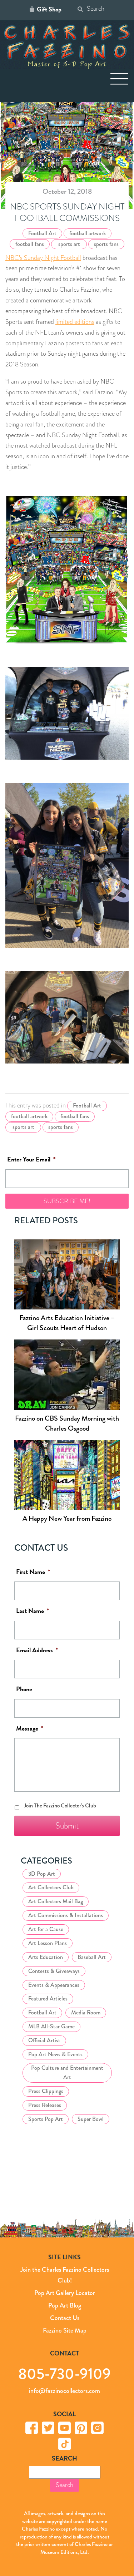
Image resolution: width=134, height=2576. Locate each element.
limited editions (75, 322)
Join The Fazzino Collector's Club (60, 1805)
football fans (30, 244)
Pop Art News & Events (55, 2054)
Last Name (33, 1611)
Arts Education (46, 1957)
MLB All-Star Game (51, 2026)
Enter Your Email (31, 1159)
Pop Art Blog (65, 2305)
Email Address (37, 1650)
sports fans (106, 244)
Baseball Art (92, 1957)
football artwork (88, 233)
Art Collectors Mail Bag (56, 1901)
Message (30, 1728)
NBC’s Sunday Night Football (43, 258)
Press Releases (45, 2105)
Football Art (42, 233)
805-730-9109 (64, 2373)
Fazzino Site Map (65, 2330)
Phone (24, 1689)
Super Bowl (91, 2119)
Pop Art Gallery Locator (65, 2293)
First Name (33, 1572)
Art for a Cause (46, 1929)
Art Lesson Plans (48, 1943)
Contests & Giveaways (54, 1971)
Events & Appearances (54, 1985)
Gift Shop (49, 9)
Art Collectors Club (51, 1887)
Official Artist (44, 2040)
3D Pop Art (42, 1873)
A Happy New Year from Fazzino (67, 1518)
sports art (69, 244)
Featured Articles (48, 1998)
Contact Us (65, 2318)
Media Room (86, 2012)
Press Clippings (46, 2091)
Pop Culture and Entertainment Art (67, 2072)
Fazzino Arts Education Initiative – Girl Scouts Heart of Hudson (67, 1323)
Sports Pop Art (46, 2119)
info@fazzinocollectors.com (64, 2391)
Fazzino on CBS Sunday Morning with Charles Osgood (67, 1423)
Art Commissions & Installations (66, 1915)
